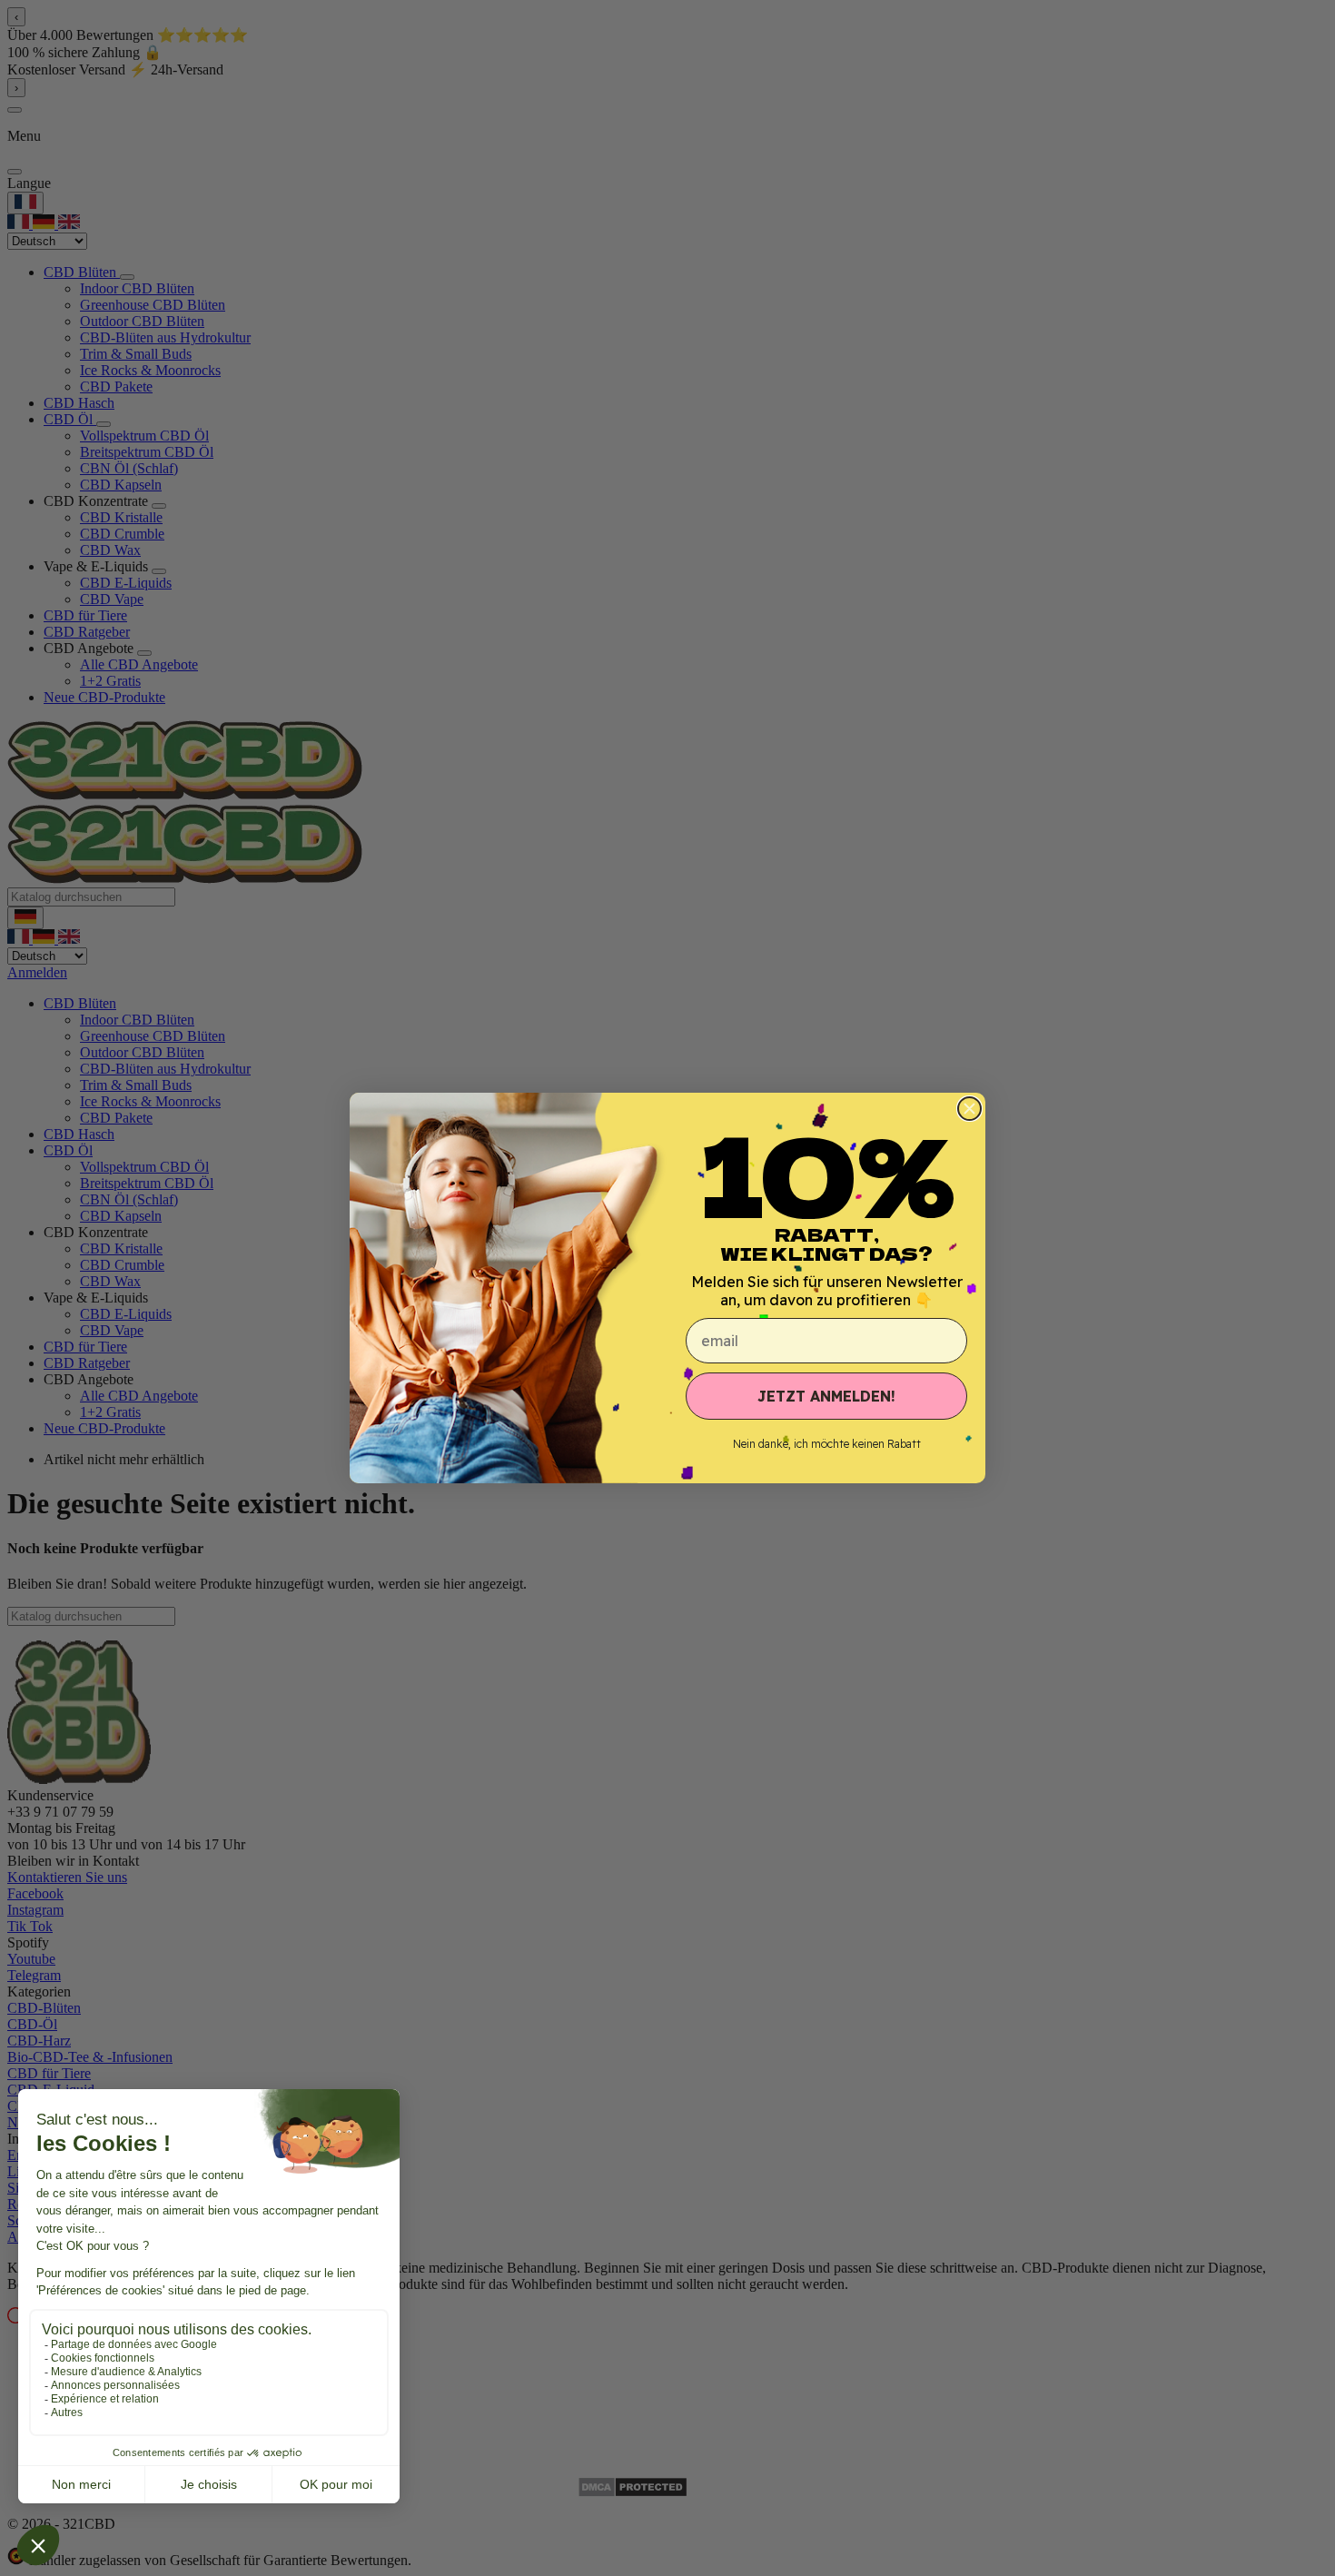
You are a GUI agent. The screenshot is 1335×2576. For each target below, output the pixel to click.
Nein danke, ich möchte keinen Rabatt (827, 1444)
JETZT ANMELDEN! (826, 1396)
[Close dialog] (969, 1109)
